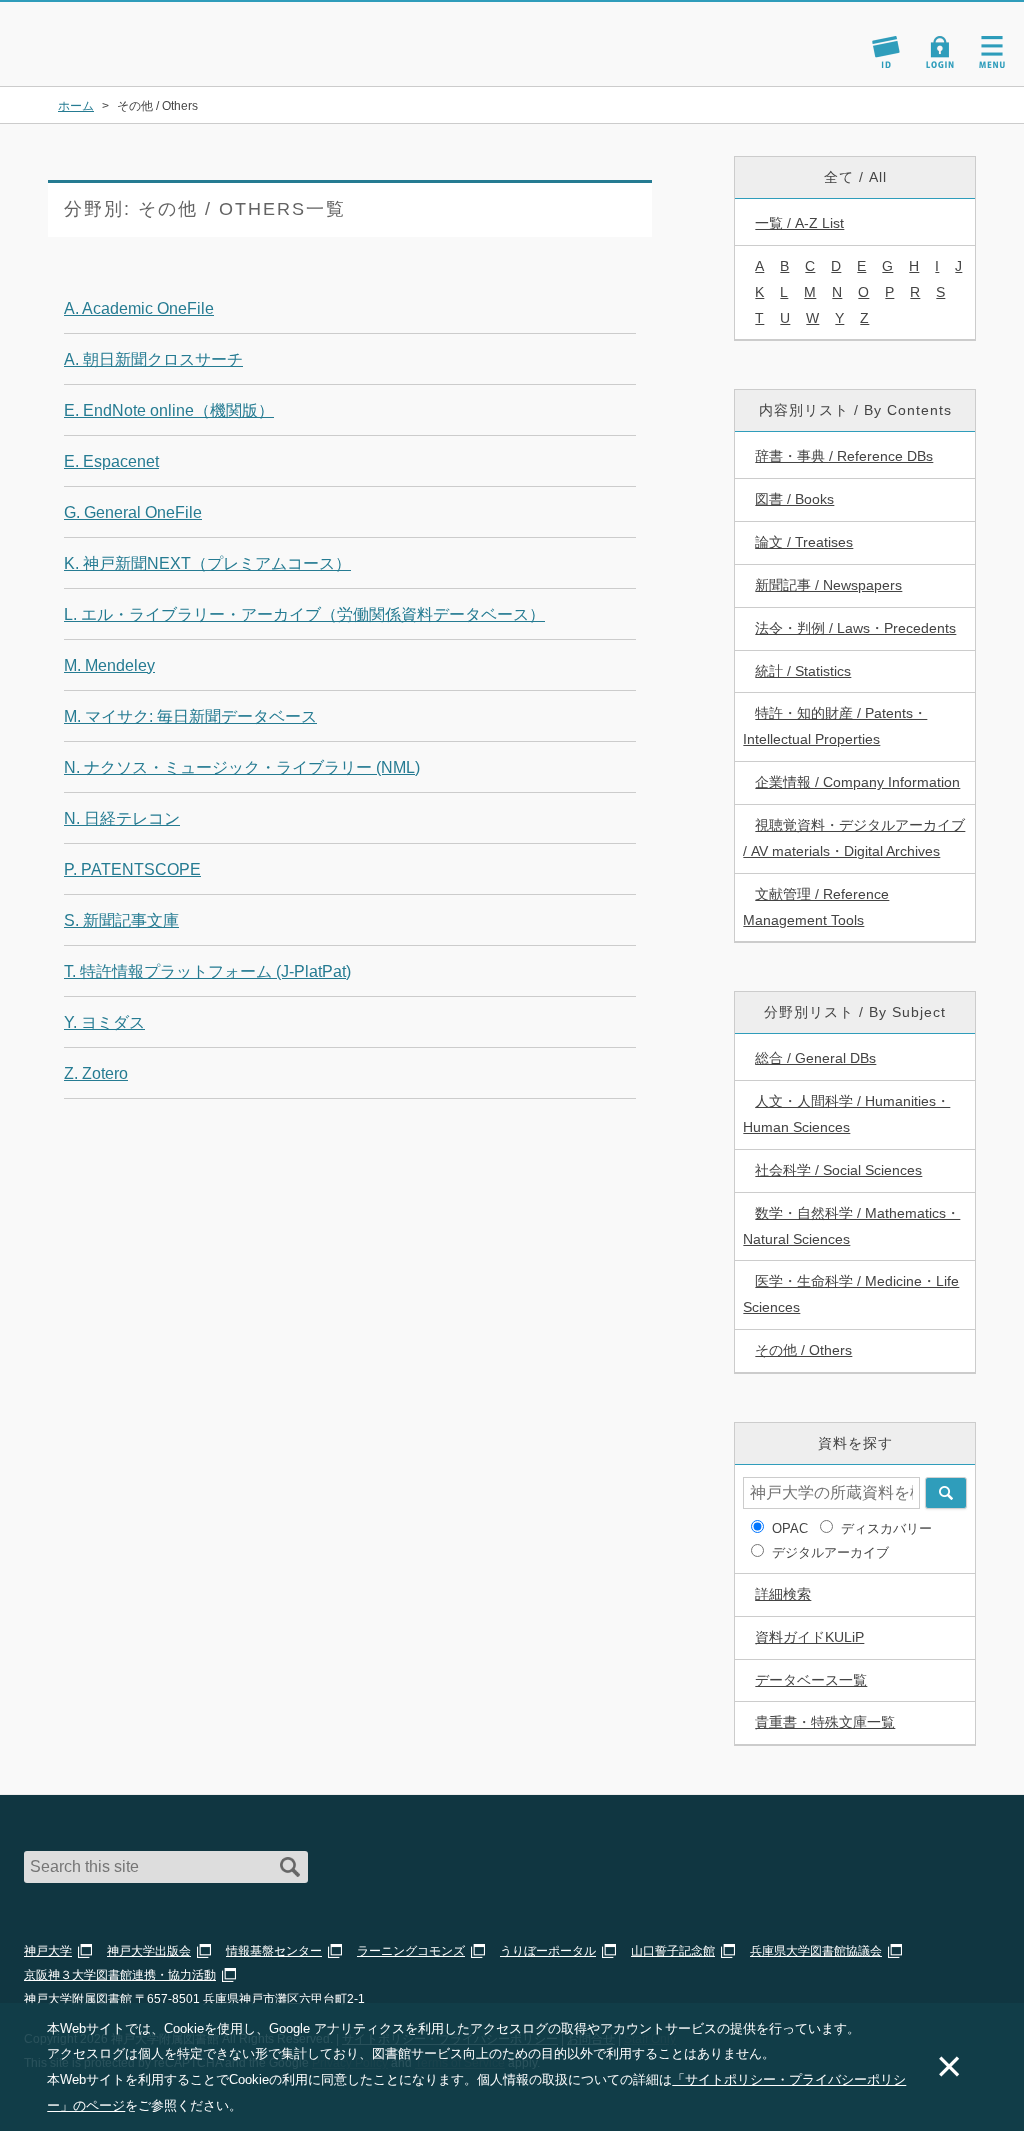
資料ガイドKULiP (809, 1637)
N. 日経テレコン (122, 818)
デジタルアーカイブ (830, 1552)
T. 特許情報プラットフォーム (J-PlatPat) (207, 971)
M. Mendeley (109, 665)
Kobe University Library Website (105, 60)
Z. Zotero (96, 1073)
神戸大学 (48, 1951)
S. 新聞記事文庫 (121, 920)
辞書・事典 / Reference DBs (844, 456)
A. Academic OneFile (139, 308)
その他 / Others (803, 1350)
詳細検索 (783, 1594)
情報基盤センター (274, 1951)
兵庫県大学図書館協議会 (816, 1951)
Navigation (992, 52)
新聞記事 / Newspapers (828, 585)
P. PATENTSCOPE (132, 869)
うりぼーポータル (548, 1951)
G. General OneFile (133, 512)
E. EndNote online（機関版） (169, 410)
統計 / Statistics (803, 671)
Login (940, 52)
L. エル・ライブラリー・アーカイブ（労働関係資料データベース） (304, 614)
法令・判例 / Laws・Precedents (855, 628)
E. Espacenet (111, 461)
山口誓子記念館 (673, 1951)
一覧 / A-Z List (799, 223)
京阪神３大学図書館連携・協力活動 (120, 1975)
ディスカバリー (886, 1528)
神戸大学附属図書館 (132, 34)
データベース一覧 (811, 1680)
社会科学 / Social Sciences (838, 1170)
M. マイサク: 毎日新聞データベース (190, 716)
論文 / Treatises (804, 542)
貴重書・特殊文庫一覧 (825, 1722)
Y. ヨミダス (104, 1022)
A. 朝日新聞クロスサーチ (153, 359)
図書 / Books (794, 499)
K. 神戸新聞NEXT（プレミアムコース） (207, 563)
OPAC (790, 1528)
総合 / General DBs (815, 1058)
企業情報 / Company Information (857, 782)
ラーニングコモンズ (411, 1951)
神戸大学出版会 (149, 1951)
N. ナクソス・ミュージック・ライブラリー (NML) (242, 767)
